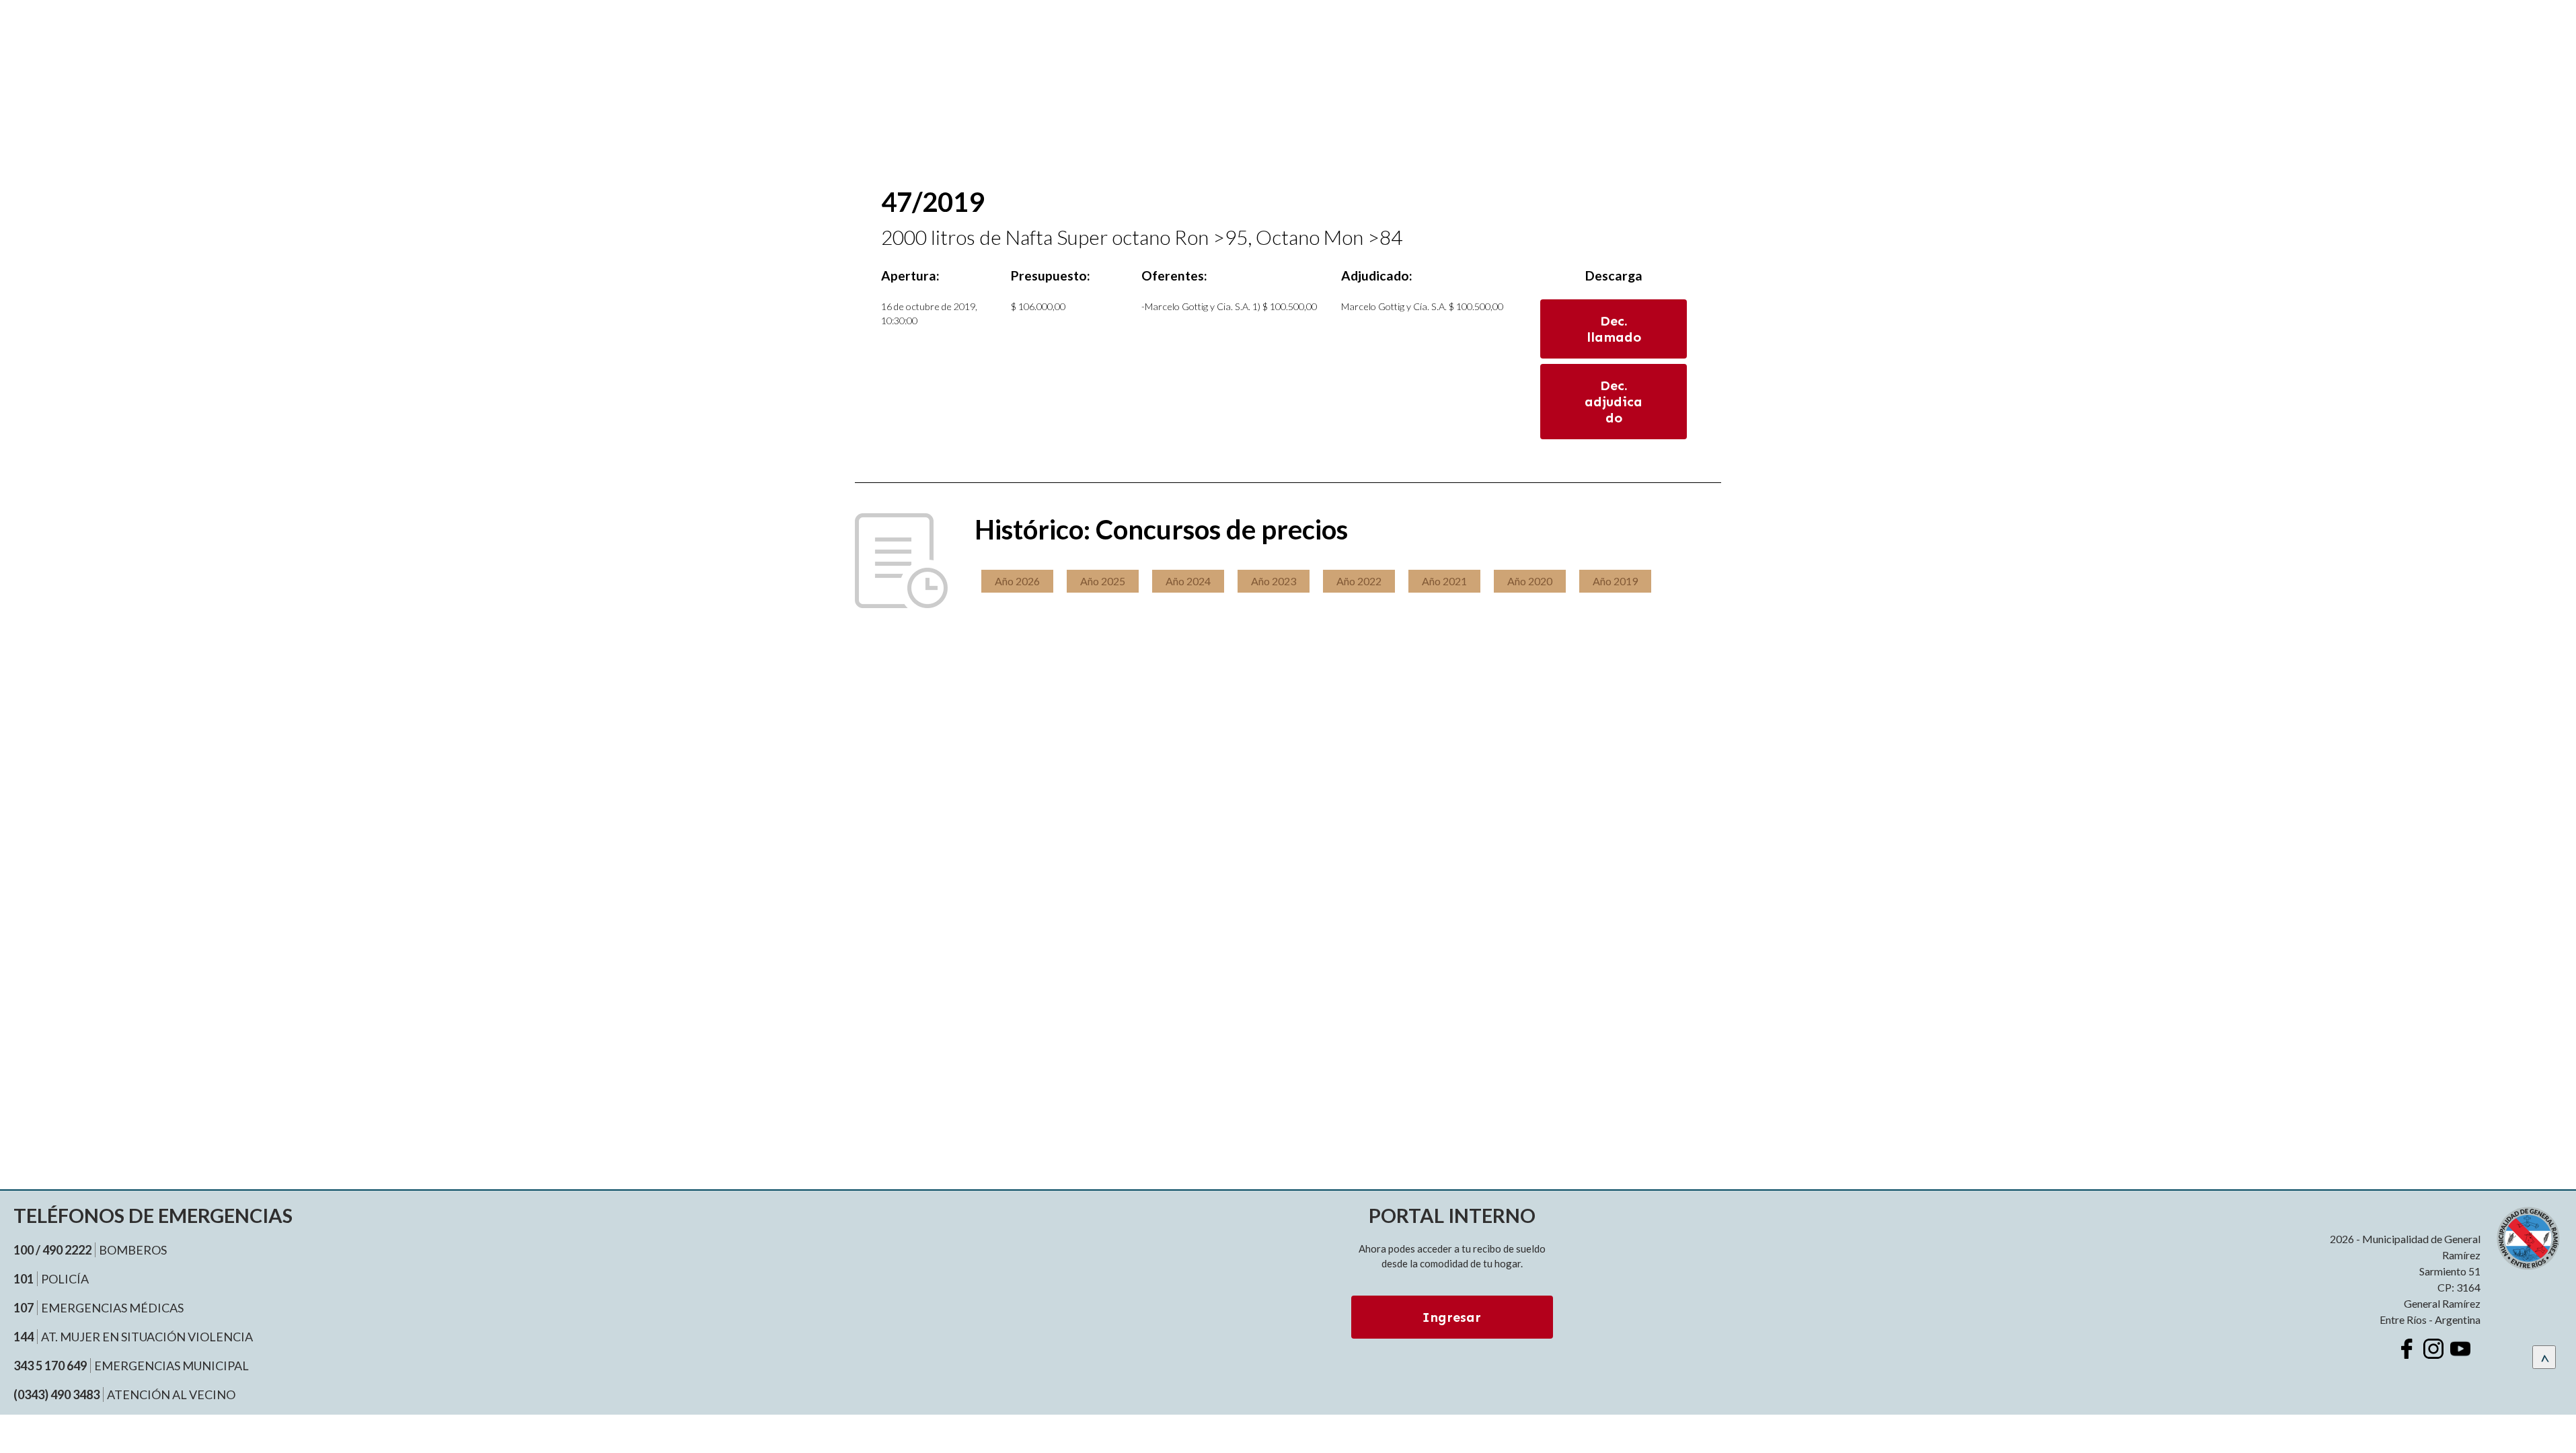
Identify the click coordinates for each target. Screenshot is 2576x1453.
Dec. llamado (1614, 329)
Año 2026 (1017, 581)
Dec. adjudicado (1614, 402)
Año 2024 (1188, 581)
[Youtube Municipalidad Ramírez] (2460, 1349)
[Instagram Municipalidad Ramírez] (2433, 1349)
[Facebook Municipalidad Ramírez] (2407, 1349)
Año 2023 (1274, 581)
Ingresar (1452, 1317)
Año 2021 (1444, 581)
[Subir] (2544, 1357)
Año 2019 (1615, 581)
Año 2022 (1359, 581)
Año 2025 (1103, 581)
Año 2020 (1530, 581)
